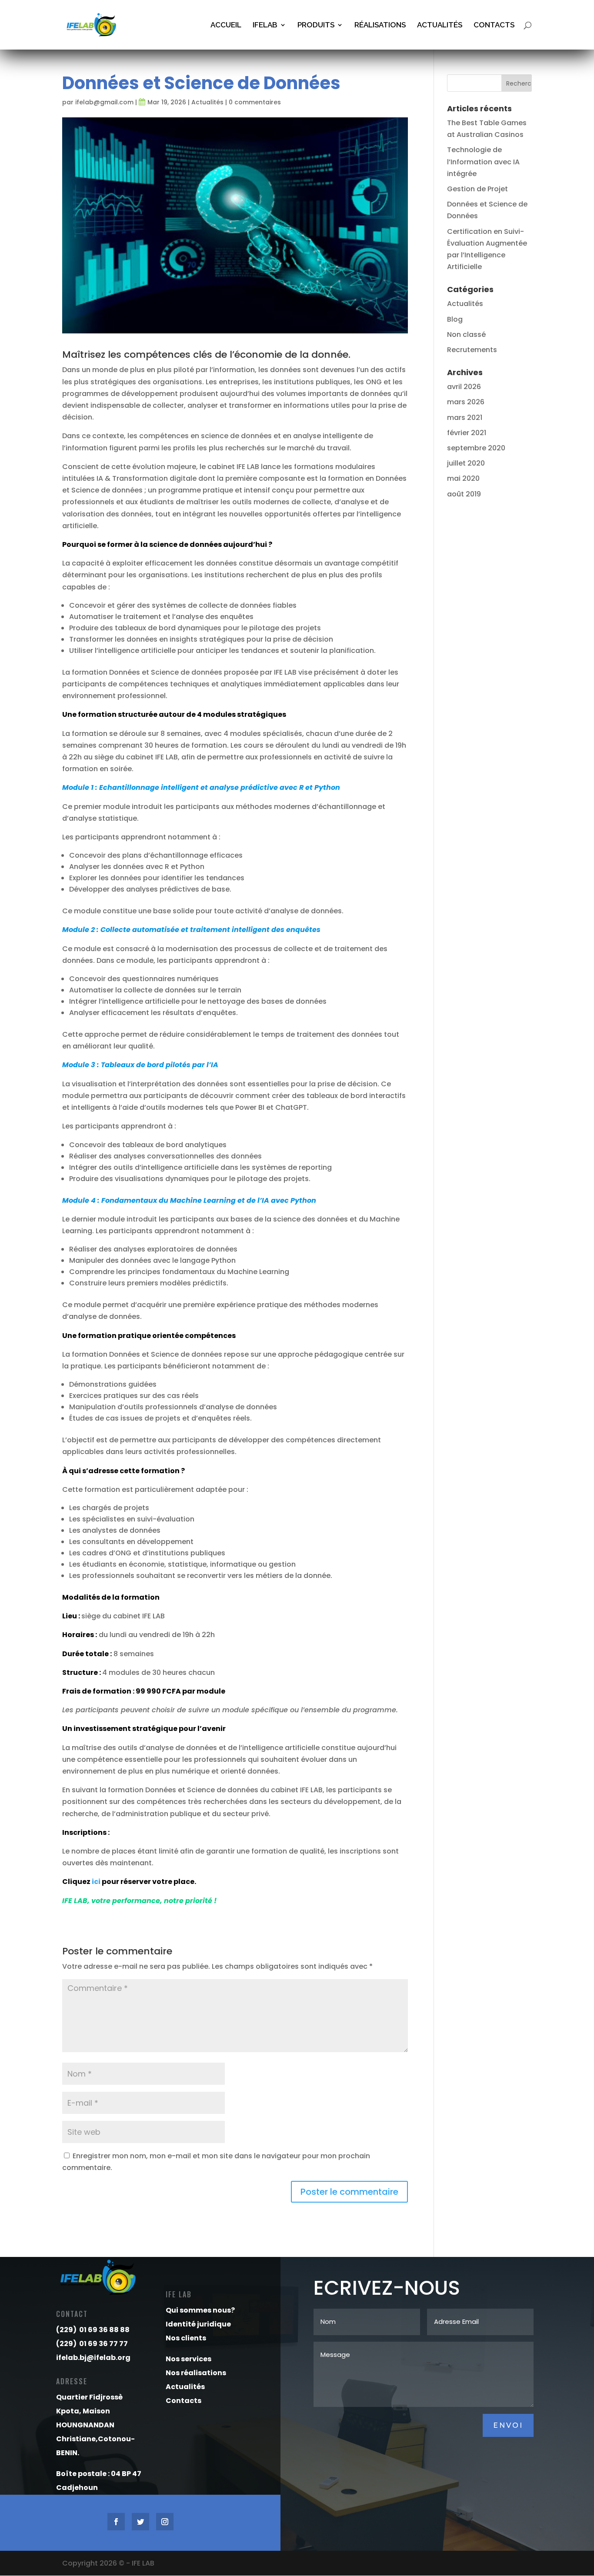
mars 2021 (465, 418)
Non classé (466, 334)
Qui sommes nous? (200, 2310)
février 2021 (467, 433)
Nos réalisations (196, 2373)
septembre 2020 (476, 448)
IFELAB (265, 25)
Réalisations (380, 25)
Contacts (494, 25)
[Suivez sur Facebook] (116, 2522)
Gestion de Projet (477, 189)
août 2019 (464, 494)
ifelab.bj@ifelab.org (93, 2358)
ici (97, 1882)
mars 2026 (466, 402)
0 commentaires (255, 102)
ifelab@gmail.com (104, 102)
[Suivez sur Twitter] (140, 2522)
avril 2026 (464, 387)
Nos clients (186, 2338)
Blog (455, 319)
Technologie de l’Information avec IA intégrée (483, 161)
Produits (316, 25)
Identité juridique (198, 2324)
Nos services (189, 2359)
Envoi (508, 2425)
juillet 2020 (466, 463)
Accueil (226, 25)
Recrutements (472, 350)
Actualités (440, 25)
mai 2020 (463, 478)
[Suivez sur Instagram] (165, 2522)
